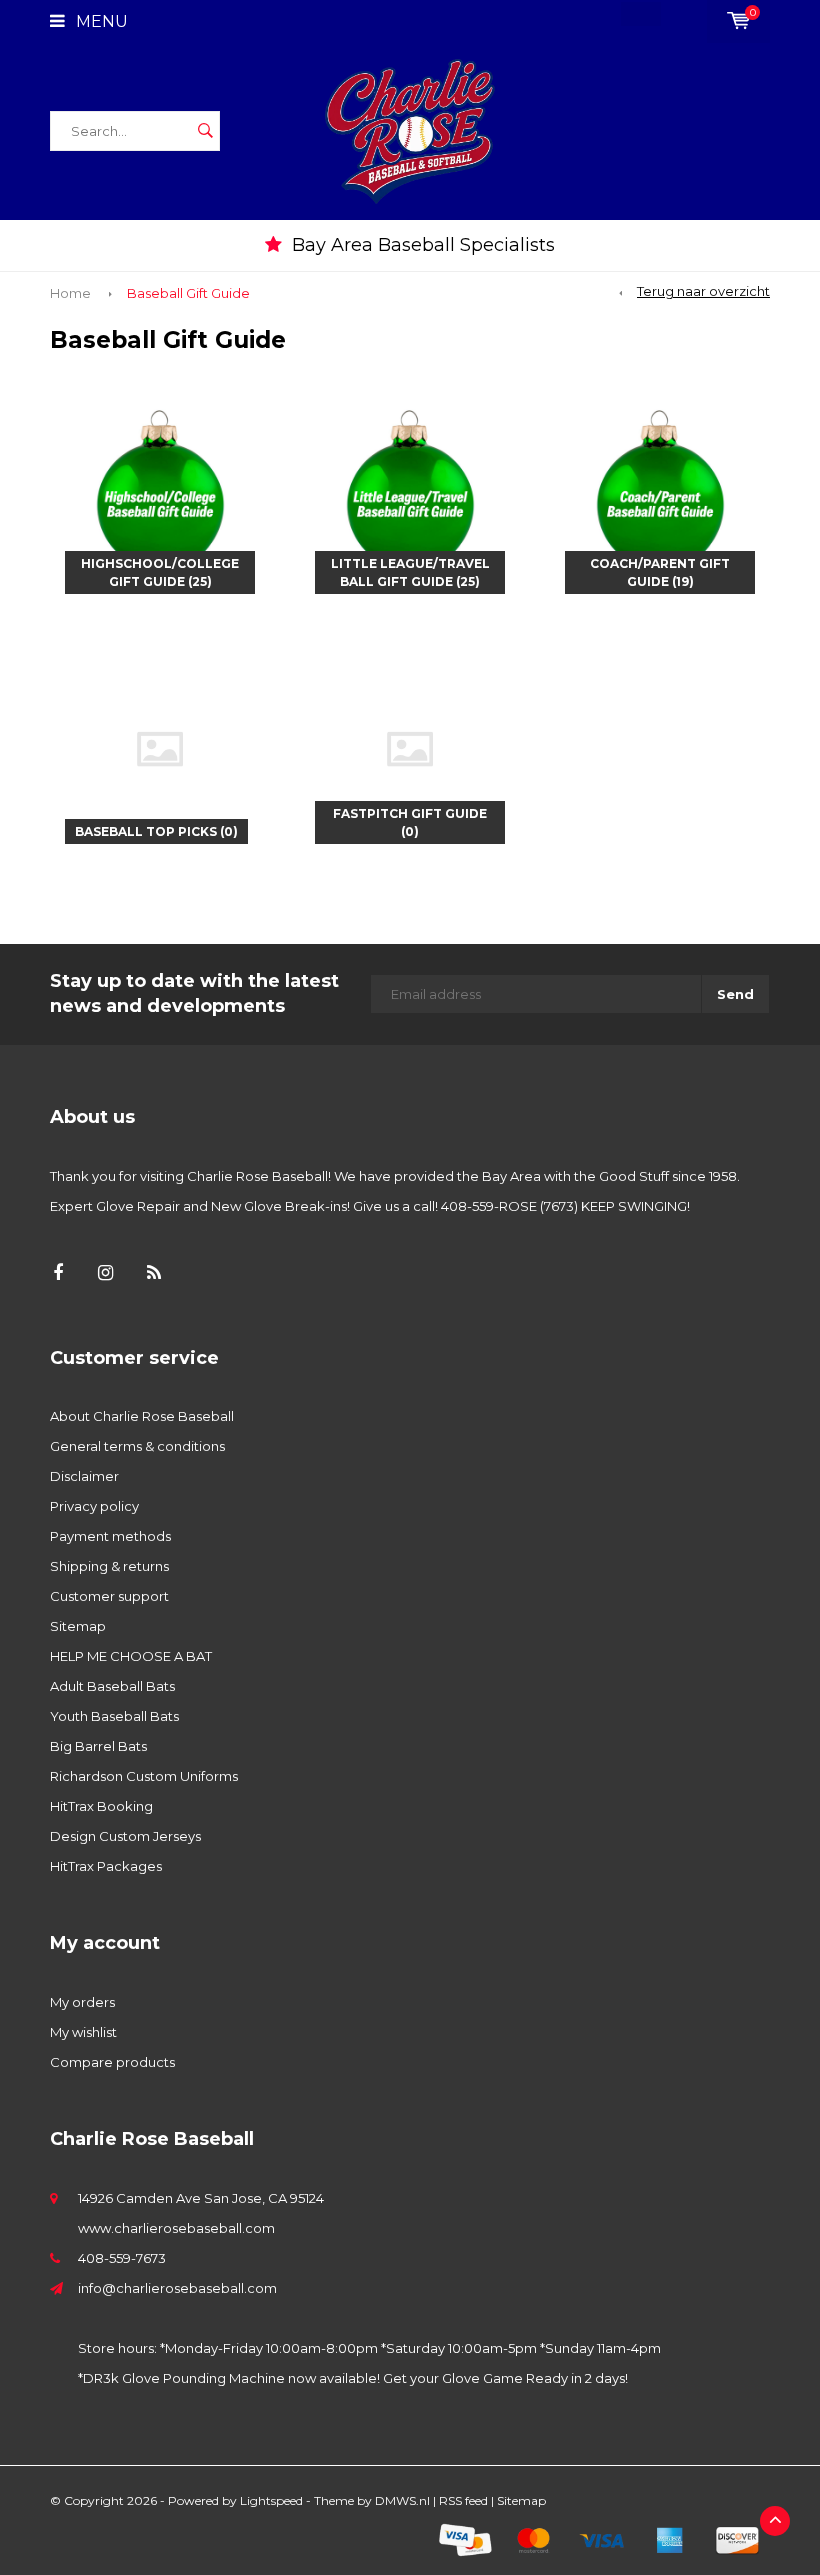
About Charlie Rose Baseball (142, 1416)
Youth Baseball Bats (114, 1716)
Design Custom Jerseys (125, 1836)
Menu (100, 21)
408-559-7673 (122, 2258)
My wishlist (83, 2032)
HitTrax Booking (101, 1806)
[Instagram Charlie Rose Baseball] (105, 1273)
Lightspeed (271, 2500)
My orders (82, 2002)
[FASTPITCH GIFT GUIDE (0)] (410, 747)
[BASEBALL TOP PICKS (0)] (160, 747)
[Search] (205, 131)
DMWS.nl (402, 2500)
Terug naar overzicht (703, 291)
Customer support (109, 1596)
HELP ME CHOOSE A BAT (131, 1656)
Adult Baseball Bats (112, 1686)
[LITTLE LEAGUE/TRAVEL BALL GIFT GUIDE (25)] (410, 497)
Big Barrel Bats (98, 1746)
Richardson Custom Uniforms (144, 1776)
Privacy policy (94, 1506)
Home (70, 293)
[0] (738, 21)
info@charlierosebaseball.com (177, 2288)
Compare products (112, 2062)
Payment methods (110, 1536)
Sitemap (78, 1626)
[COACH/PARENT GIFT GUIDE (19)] (660, 497)
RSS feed (463, 2500)
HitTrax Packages (106, 1866)
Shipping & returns (109, 1566)
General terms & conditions (137, 1446)
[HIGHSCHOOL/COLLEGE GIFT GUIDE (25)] (160, 497)
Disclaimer (84, 1476)
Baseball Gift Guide (188, 293)
